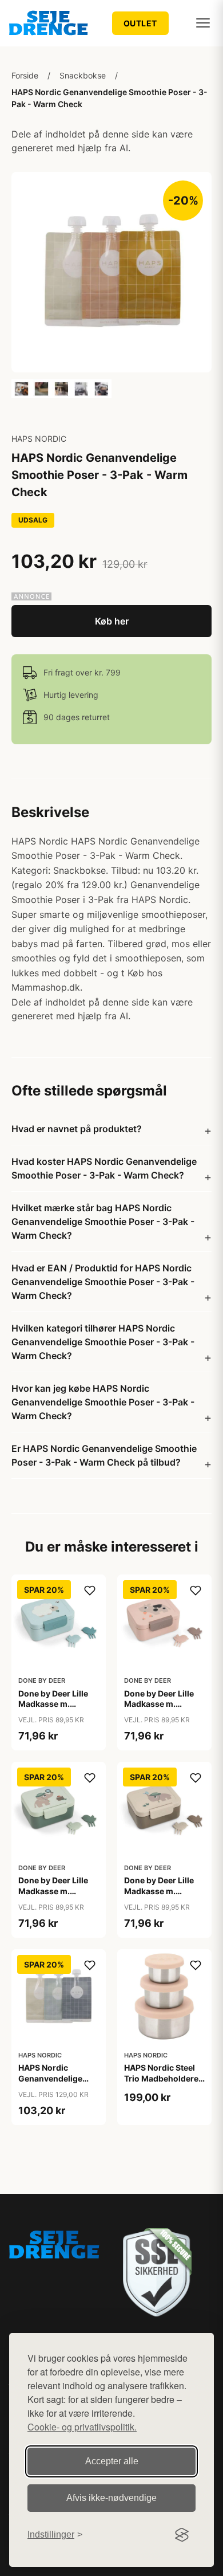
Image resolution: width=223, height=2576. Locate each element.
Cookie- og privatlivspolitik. (82, 2427)
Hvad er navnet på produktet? (77, 1129)
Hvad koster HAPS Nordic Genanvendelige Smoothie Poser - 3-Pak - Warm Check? (104, 1168)
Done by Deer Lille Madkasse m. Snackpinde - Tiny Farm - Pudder (160, 1709)
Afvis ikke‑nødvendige (111, 2498)
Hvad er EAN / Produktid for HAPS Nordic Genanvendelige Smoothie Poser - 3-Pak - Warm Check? (103, 1282)
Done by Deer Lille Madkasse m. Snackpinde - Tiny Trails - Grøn (54, 1896)
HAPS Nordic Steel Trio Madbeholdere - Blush (164, 2078)
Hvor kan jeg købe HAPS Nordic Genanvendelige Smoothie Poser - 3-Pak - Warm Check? (103, 1402)
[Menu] (203, 23)
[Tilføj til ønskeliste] (90, 1591)
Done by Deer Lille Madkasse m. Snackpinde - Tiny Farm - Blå (54, 1709)
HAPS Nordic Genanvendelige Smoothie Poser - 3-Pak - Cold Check (58, 2083)
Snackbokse (83, 75)
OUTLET (140, 23)
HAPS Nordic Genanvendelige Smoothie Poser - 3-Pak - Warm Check (109, 98)
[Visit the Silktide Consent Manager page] (182, 2535)
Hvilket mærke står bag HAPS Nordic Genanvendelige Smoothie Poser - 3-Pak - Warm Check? (103, 1222)
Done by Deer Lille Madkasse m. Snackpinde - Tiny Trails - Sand (160, 1896)
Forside (25, 75)
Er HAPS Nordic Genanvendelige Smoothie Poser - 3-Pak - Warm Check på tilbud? (104, 1455)
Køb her (112, 621)
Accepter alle (112, 2461)
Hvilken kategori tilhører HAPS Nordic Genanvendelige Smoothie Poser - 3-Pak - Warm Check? (103, 1342)
